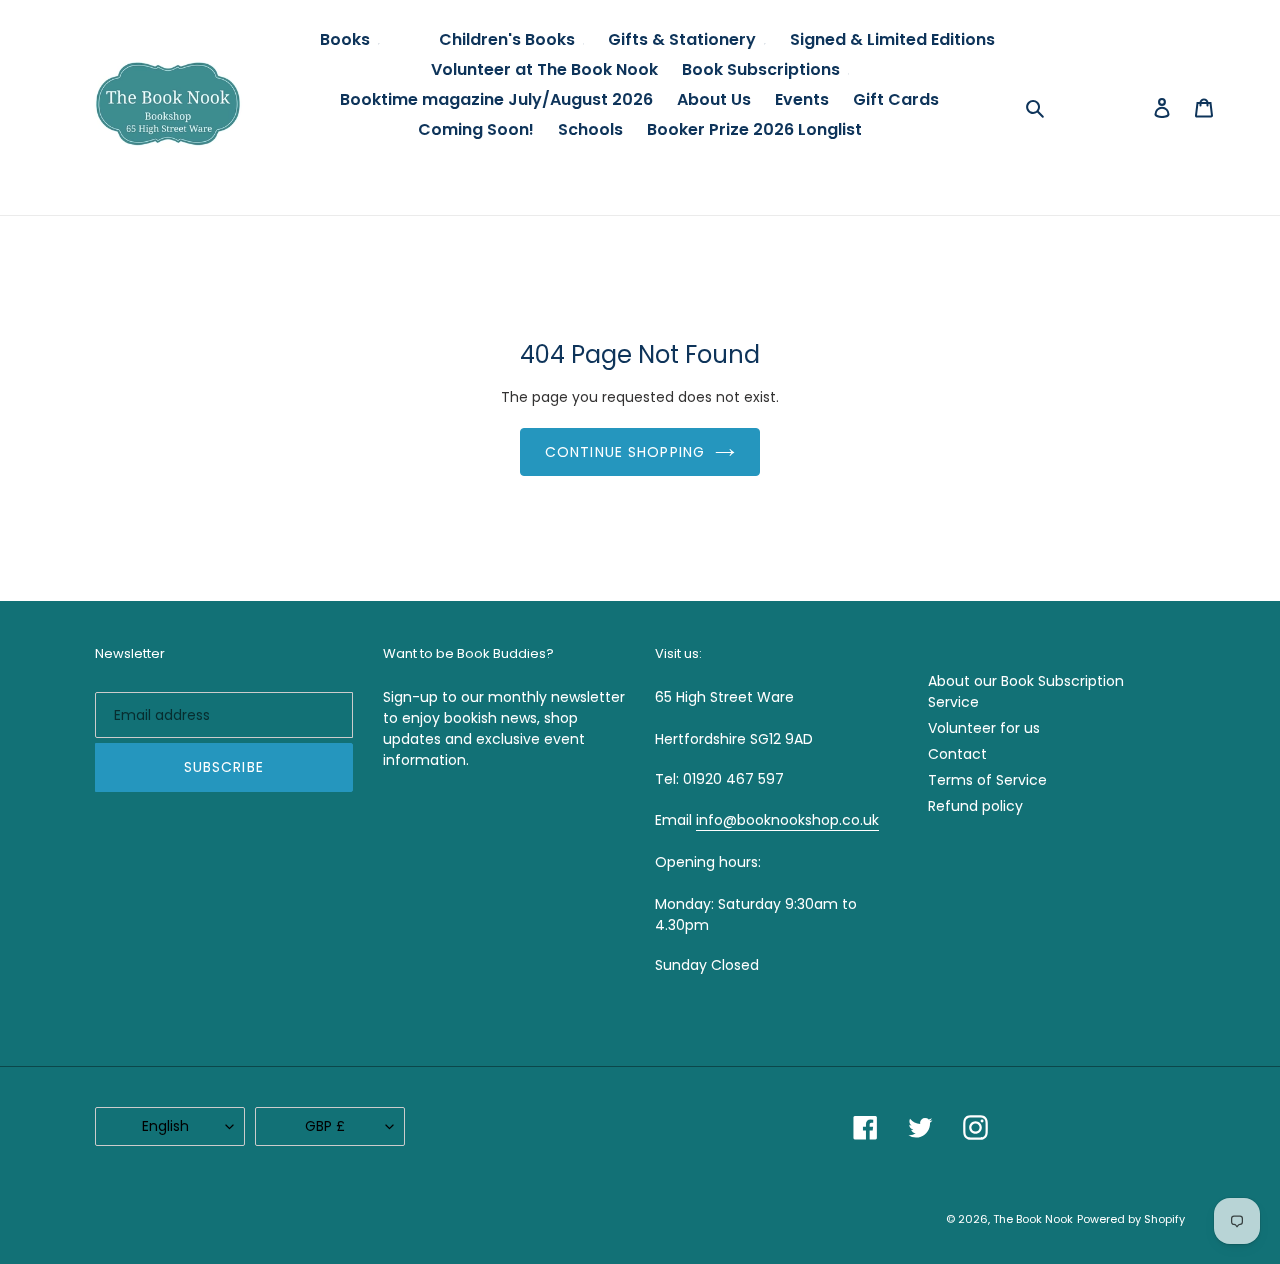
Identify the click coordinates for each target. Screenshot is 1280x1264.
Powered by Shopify (1131, 1219)
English (165, 1126)
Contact (957, 754)
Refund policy (975, 806)
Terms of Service (987, 780)
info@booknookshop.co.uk (787, 820)
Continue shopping (625, 452)
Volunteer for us (984, 728)
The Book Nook (1033, 1219)
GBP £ (325, 1126)
